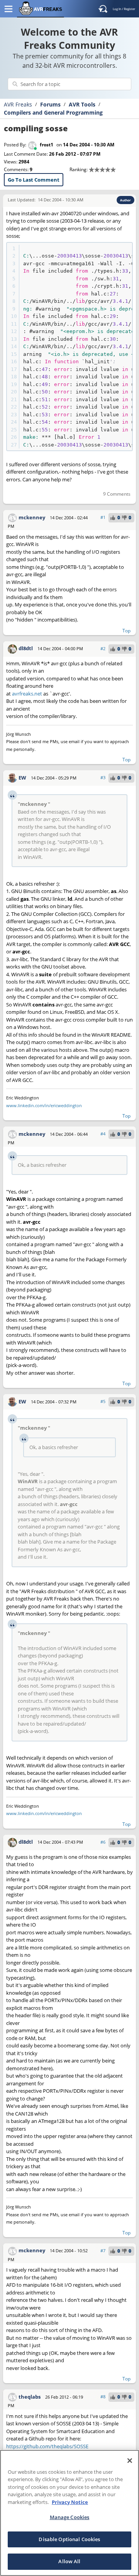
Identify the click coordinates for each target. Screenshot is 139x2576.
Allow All (69, 2561)
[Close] (130, 2461)
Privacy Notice (70, 2502)
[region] (69, 2513)
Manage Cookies (70, 2517)
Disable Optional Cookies (69, 2539)
